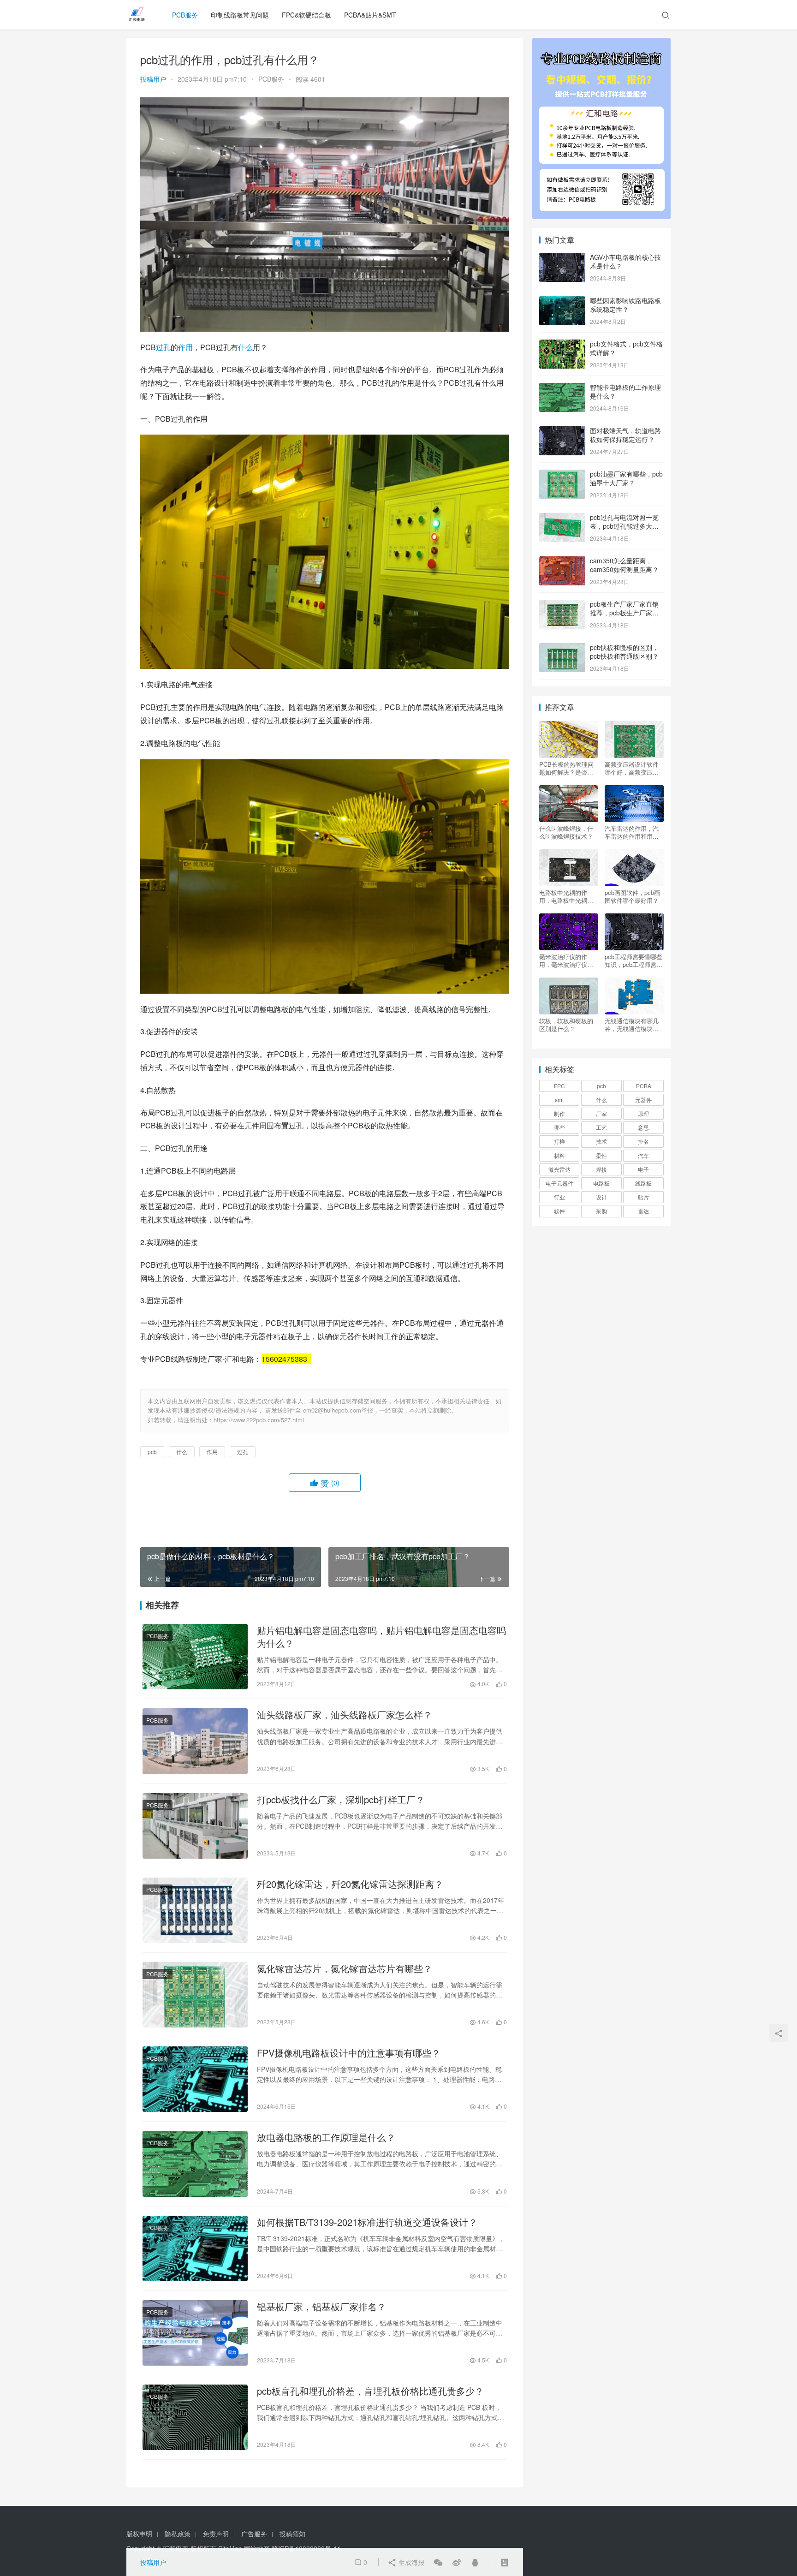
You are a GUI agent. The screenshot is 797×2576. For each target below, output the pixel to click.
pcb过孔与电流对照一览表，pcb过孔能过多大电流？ (624, 526)
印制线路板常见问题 (240, 15)
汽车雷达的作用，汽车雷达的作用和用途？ (632, 832)
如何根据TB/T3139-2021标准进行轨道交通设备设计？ (367, 2222)
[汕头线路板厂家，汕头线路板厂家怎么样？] (195, 1741)
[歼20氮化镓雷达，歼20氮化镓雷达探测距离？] (195, 1910)
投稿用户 (153, 79)
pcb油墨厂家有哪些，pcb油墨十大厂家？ (626, 478)
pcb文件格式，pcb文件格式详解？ (626, 348)
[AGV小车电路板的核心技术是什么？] (562, 258)
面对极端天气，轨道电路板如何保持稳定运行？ (625, 435)
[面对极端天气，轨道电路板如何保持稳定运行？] (562, 431)
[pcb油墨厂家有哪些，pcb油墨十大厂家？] (562, 475)
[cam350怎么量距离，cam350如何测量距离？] (562, 561)
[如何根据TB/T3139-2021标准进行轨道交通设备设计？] (195, 2248)
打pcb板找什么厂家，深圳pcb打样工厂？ (341, 1800)
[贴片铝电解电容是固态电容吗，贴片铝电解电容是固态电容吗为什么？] (195, 1657)
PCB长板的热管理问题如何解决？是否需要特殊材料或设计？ (566, 768)
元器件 (643, 1100)
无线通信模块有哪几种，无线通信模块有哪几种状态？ (632, 1025)
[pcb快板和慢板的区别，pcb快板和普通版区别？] (562, 648)
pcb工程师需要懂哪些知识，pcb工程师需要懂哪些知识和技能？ (633, 960)
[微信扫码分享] (438, 2562)
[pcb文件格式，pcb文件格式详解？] (562, 345)
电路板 (601, 1183)
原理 (643, 1113)
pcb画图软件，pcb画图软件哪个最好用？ (632, 896)
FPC (559, 1086)
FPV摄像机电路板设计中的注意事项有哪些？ (349, 2053)
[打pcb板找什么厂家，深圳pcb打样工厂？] (195, 1826)
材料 (559, 1155)
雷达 (643, 1211)
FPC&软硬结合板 (306, 15)
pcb (152, 1452)
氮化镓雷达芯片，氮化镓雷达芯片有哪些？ (345, 1968)
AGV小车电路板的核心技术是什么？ (625, 262)
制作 (559, 1113)
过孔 (163, 347)
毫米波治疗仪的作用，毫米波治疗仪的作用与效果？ (566, 960)
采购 (601, 1211)
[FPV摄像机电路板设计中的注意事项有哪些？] (195, 2079)
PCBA (644, 1086)
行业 (559, 1197)
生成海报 (410, 2562)
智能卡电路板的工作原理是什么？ (625, 392)
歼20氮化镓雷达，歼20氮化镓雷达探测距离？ (350, 1884)
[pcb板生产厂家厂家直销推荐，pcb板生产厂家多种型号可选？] (562, 605)
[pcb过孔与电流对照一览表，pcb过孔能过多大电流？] (562, 518)
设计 (601, 1197)
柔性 (601, 1155)
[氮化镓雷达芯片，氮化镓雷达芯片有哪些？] (195, 1995)
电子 (643, 1169)
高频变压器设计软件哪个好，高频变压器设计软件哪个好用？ (632, 768)
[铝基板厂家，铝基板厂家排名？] (195, 2333)
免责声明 (216, 2534)
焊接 (601, 1169)
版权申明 (139, 2534)
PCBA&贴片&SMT (370, 15)
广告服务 (254, 2534)
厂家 (601, 1113)
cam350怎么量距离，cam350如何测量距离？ (624, 565)
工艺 (601, 1127)
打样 (559, 1141)
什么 (245, 347)
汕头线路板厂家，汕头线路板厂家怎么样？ (345, 1715)
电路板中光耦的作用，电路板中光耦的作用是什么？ (566, 896)
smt (559, 1100)
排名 (643, 1141)
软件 (559, 1211)
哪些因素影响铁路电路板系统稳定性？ (625, 305)
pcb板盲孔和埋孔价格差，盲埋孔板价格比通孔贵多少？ (370, 2391)
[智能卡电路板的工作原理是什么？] (562, 388)
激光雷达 (559, 1169)
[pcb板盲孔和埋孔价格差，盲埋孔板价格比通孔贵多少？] (195, 2417)
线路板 (643, 1183)
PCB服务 (185, 15)
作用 (185, 347)
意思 (643, 1127)
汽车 (643, 1155)
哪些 (559, 1127)
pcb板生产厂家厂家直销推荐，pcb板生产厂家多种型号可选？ (624, 613)
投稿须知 (292, 2534)
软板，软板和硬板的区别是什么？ (566, 1025)
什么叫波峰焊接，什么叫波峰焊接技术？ (566, 832)
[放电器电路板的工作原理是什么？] (195, 2164)
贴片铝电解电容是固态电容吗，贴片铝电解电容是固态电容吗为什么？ (381, 1637)
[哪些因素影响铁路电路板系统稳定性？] (562, 301)
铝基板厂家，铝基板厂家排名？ (321, 2307)
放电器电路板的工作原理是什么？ (326, 2137)
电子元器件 (559, 1183)
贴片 (643, 1197)
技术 (601, 1141)
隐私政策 (178, 2534)
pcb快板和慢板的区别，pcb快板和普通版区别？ (624, 652)
